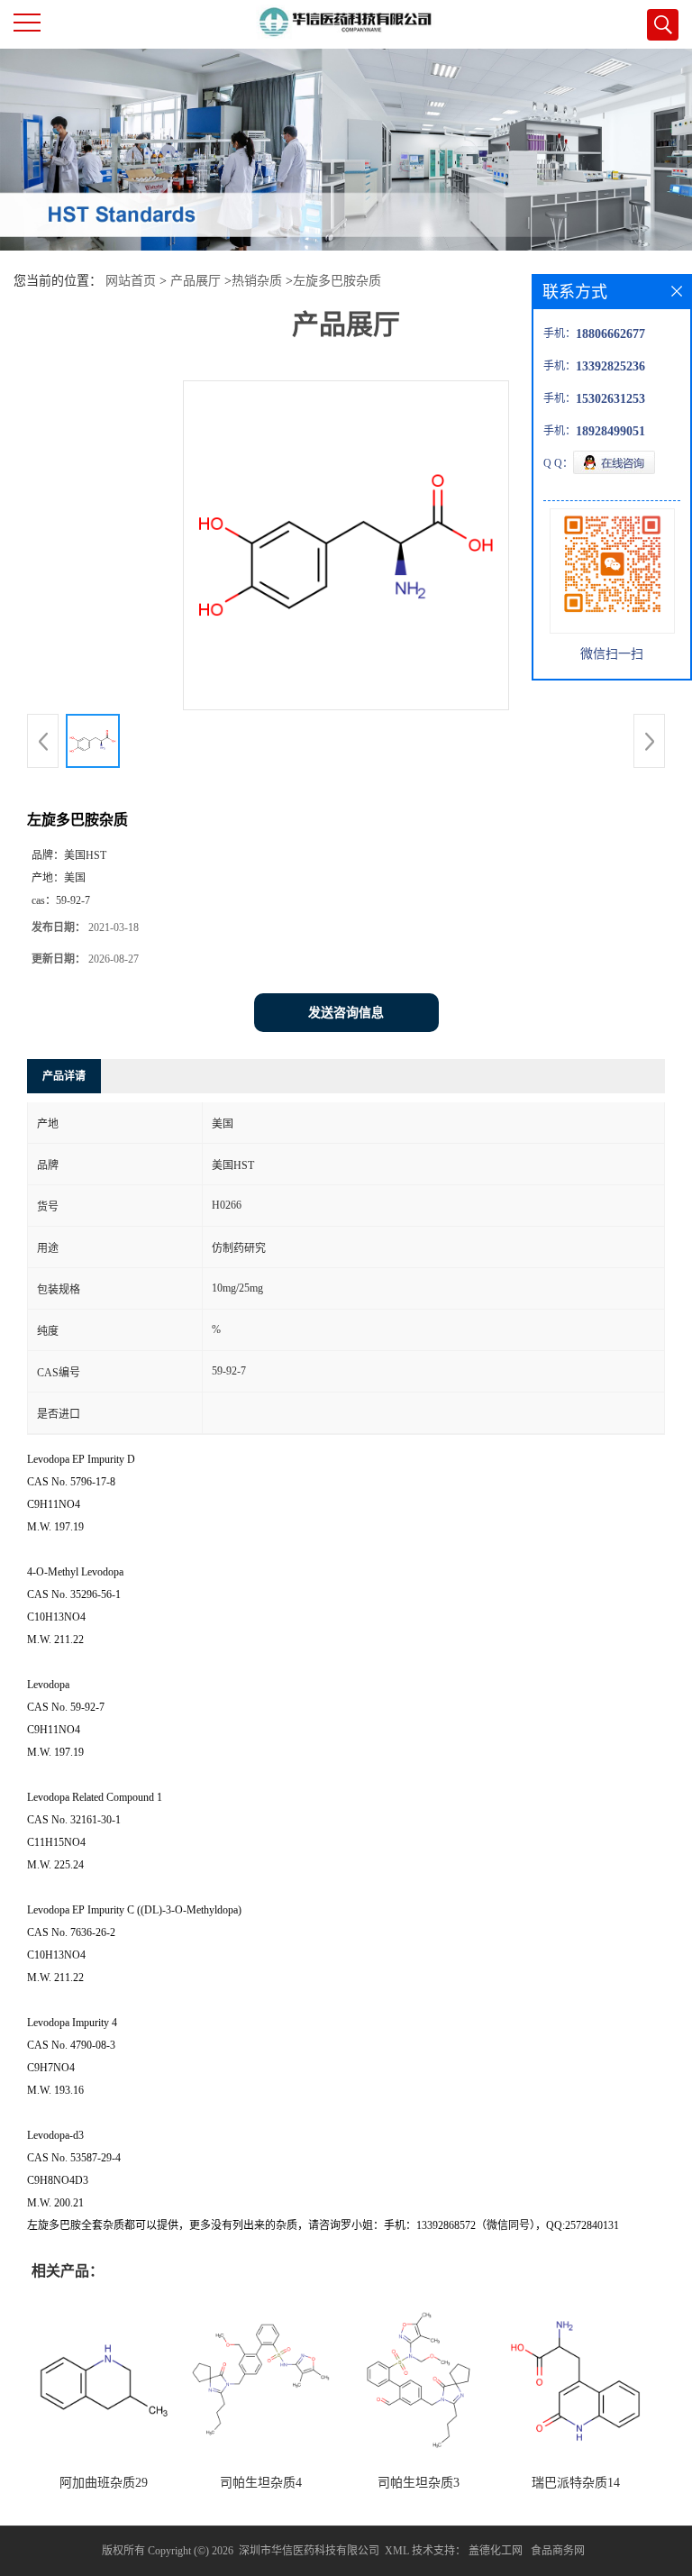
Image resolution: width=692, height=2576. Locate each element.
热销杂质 (257, 281)
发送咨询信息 (346, 1013)
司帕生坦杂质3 (419, 2483)
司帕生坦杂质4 (261, 2483)
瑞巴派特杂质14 (576, 2483)
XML (397, 2551)
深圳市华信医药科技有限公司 (309, 2551)
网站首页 (131, 281)
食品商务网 (558, 2551)
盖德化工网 (496, 2551)
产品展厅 (196, 281)
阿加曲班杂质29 (104, 2483)
